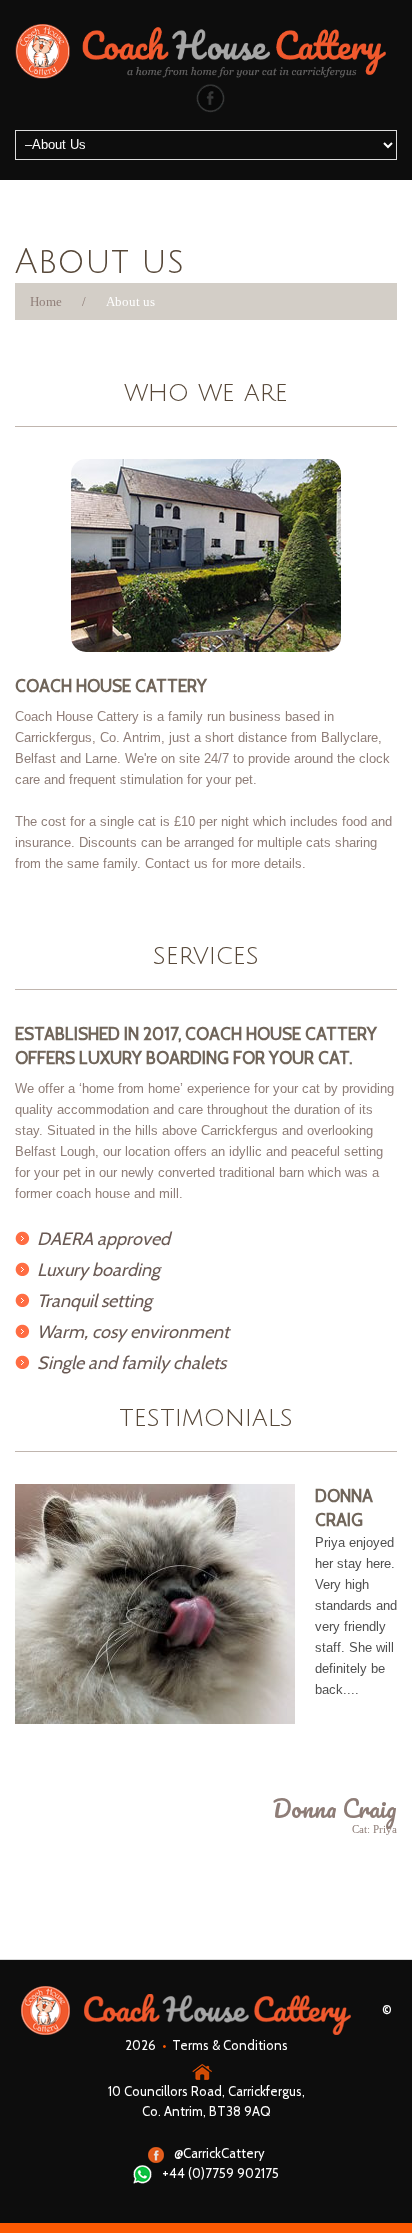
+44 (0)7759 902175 (220, 2173)
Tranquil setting (94, 1301)
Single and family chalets (131, 1363)
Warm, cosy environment (133, 1332)
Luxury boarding (98, 1270)
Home (46, 301)
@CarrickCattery (219, 2153)
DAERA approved (103, 1239)
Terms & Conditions (230, 2045)
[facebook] (210, 97)
